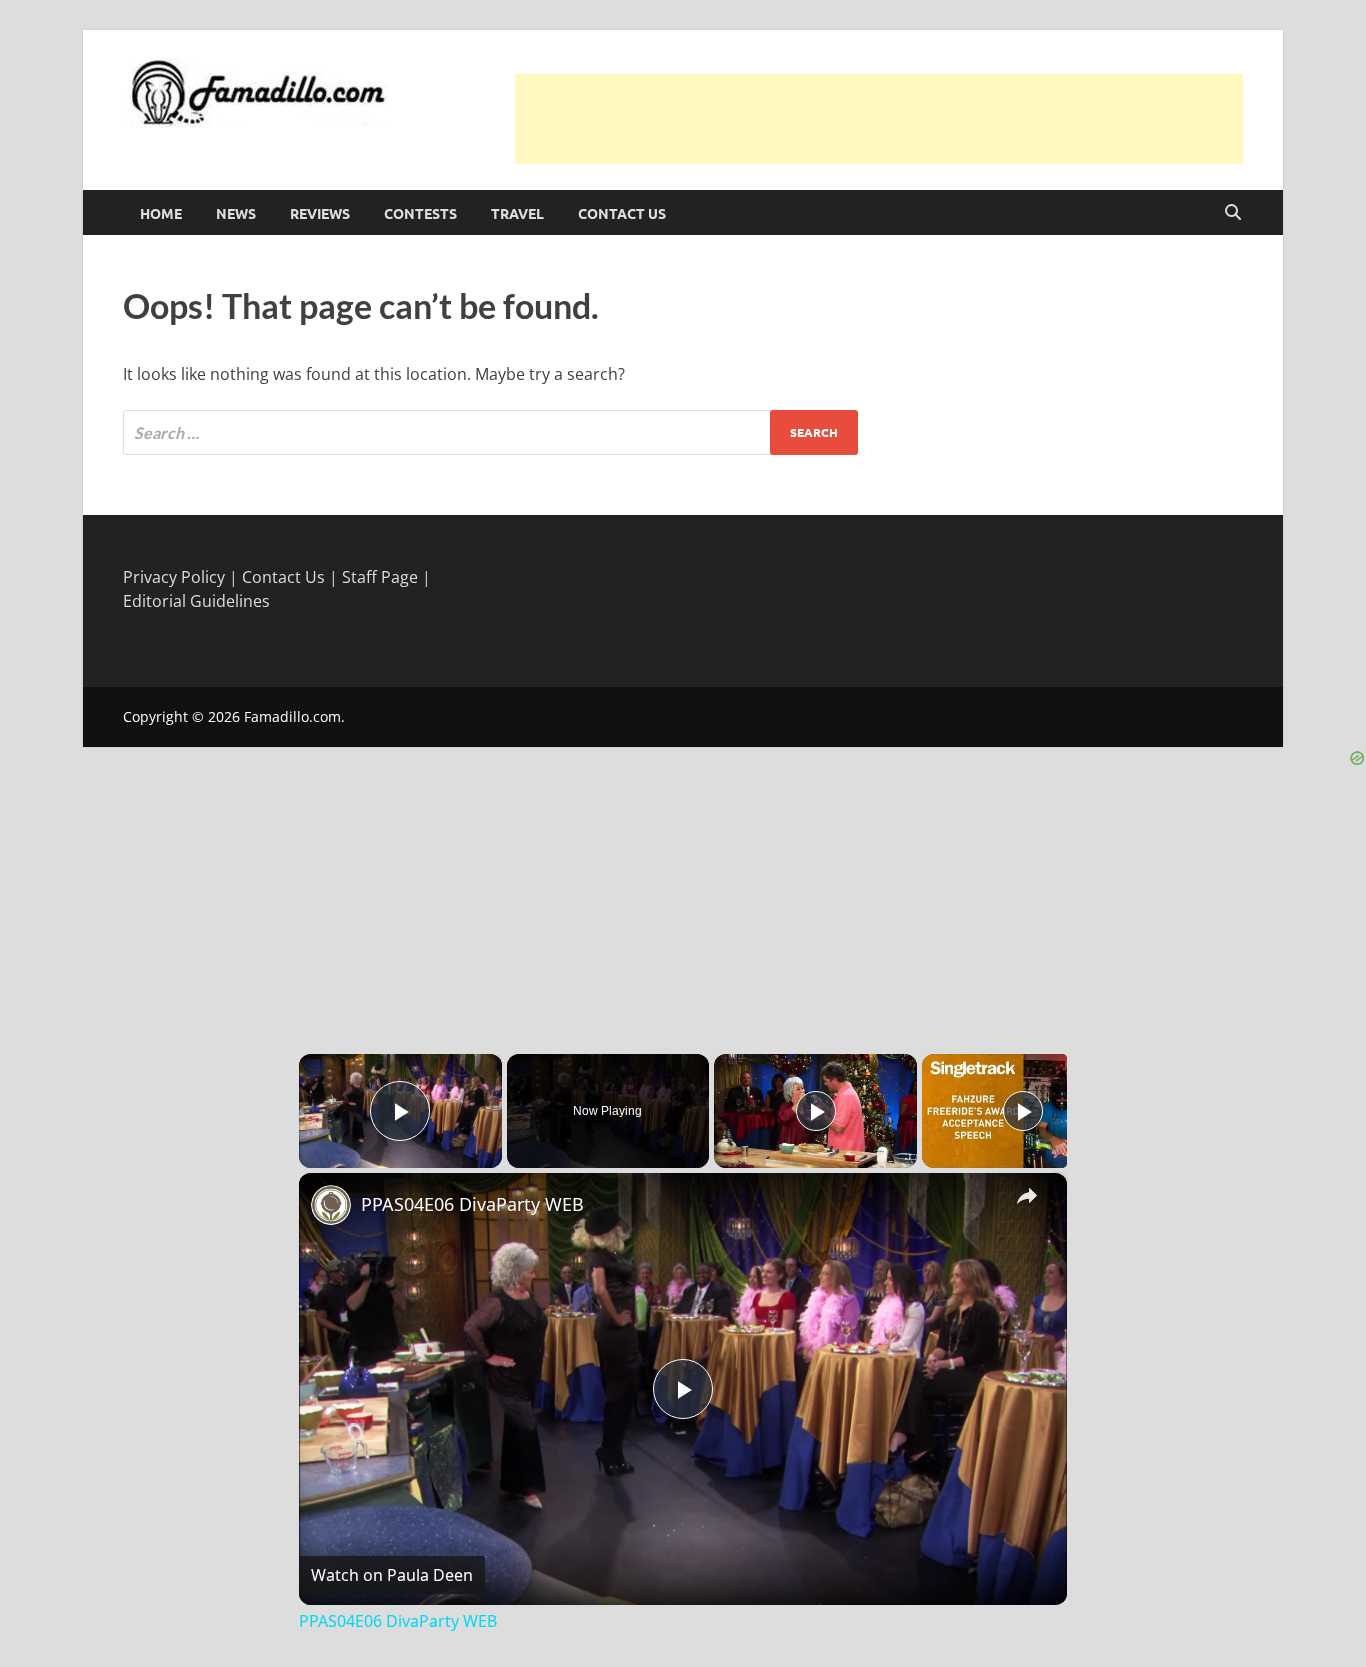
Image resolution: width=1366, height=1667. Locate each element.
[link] (331, 1205)
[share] (1027, 1195)
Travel (517, 213)
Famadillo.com (292, 716)
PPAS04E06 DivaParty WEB (472, 1204)
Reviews (320, 213)
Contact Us (622, 213)
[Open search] (1233, 213)
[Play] (816, 1111)
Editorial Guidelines (196, 601)
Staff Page (380, 577)
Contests (420, 213)
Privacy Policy (174, 577)
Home (161, 213)
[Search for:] (490, 432)
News (236, 213)
